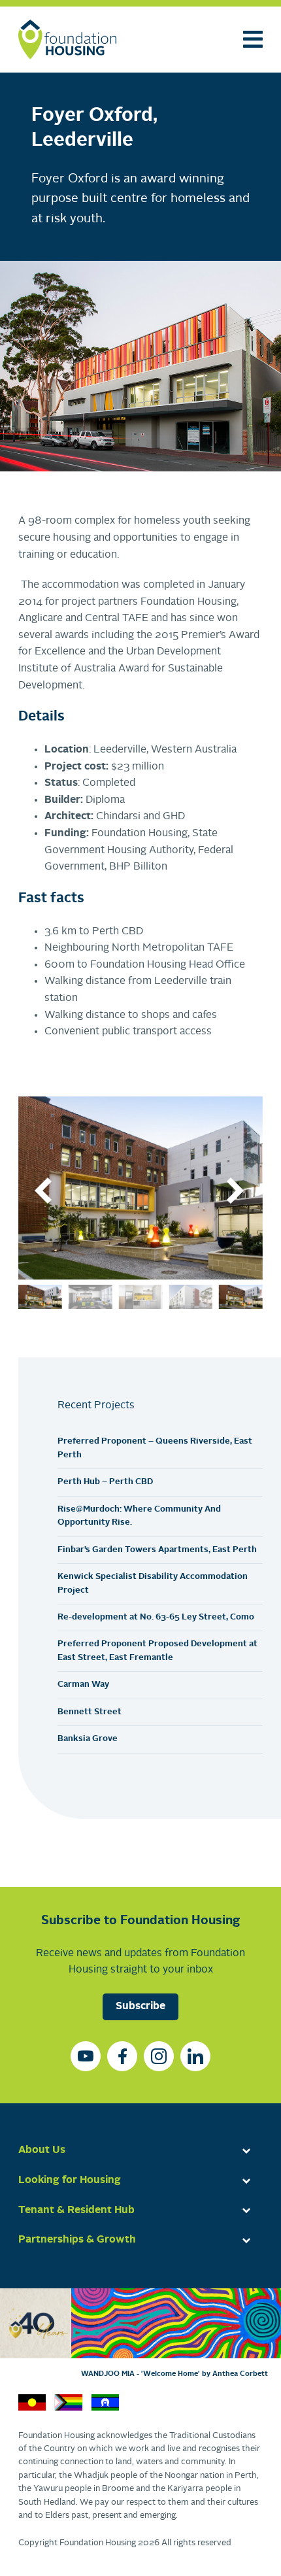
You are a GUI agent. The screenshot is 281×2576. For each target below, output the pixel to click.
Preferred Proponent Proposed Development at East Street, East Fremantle (157, 1651)
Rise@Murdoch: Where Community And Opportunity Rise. (139, 1516)
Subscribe (140, 2007)
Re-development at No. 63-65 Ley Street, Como (156, 1617)
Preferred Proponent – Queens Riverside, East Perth (155, 1448)
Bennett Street (90, 1712)
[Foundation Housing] (67, 40)
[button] (44, 1191)
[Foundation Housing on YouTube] (86, 2056)
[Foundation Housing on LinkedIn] (195, 2056)
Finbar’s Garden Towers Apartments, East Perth (157, 1550)
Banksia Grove (88, 1739)
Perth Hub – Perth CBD (105, 1482)
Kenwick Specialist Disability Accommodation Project (153, 1583)
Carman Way (83, 1685)
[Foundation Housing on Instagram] (159, 2056)
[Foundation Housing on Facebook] (122, 2056)
